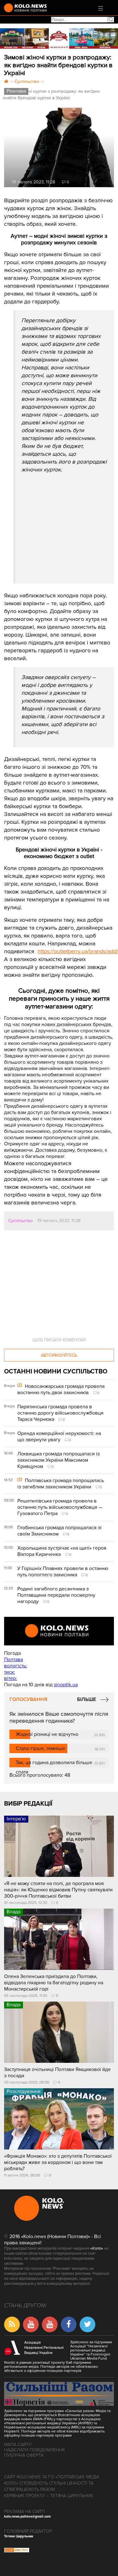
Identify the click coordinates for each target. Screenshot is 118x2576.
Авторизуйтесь (59, 1355)
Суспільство (20, 1221)
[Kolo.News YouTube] (59, 1631)
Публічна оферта (24, 2455)
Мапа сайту (18, 2445)
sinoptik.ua (66, 1685)
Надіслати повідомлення (34, 2450)
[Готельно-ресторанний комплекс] (59, 38)
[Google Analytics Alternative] (17, 2551)
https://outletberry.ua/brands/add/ (78, 951)
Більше (87, 1699)
